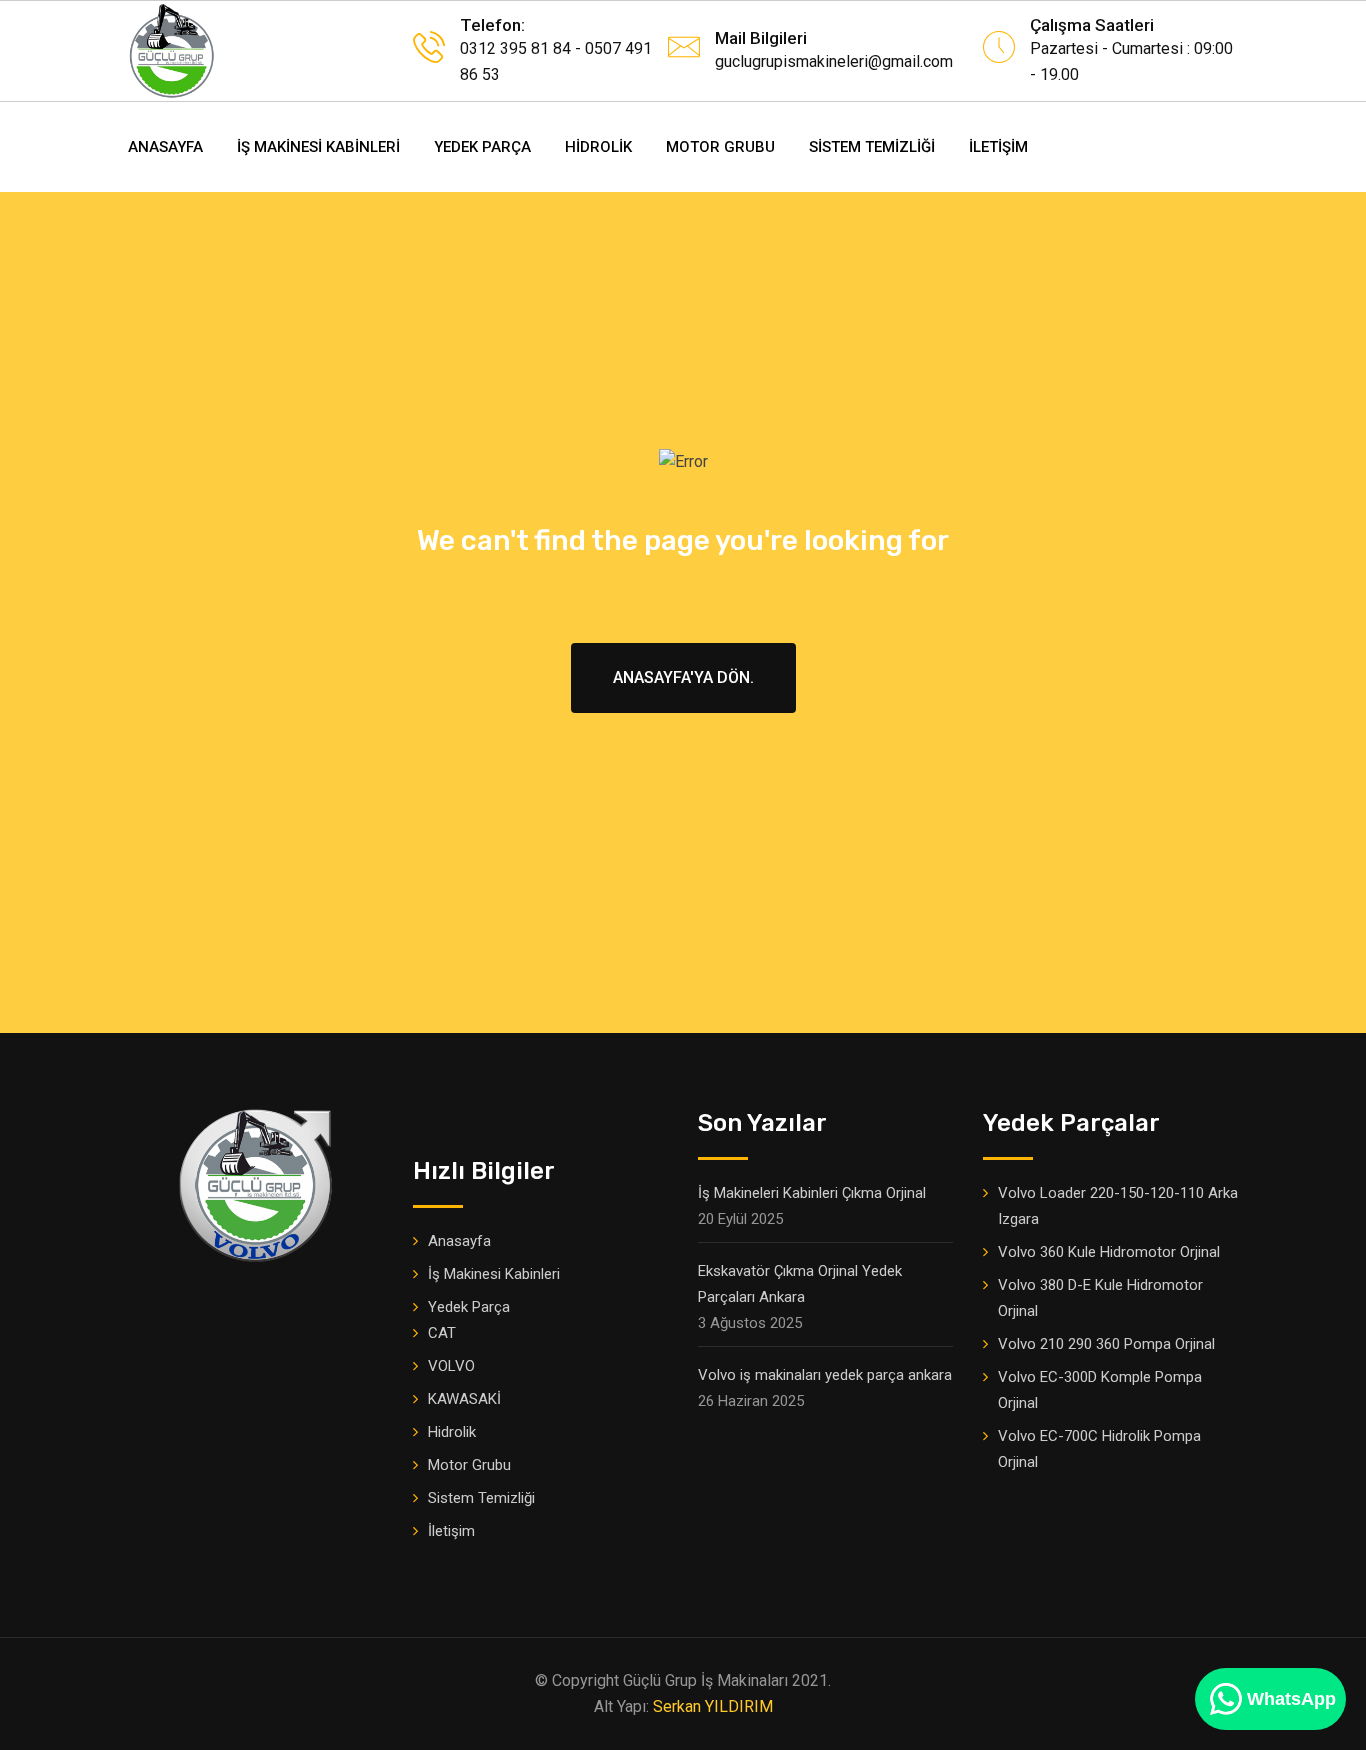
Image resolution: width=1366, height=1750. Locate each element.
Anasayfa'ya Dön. (683, 677)
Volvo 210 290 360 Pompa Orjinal (1106, 1344)
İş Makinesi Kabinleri (318, 147)
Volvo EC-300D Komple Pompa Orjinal (1100, 1390)
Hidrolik (598, 147)
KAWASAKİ (464, 1399)
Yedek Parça (482, 147)
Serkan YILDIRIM (713, 1706)
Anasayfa (165, 147)
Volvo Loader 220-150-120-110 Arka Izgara (1118, 1206)
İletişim (998, 147)
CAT (442, 1333)
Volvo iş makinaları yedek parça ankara (825, 1375)
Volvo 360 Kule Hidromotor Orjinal (1109, 1252)
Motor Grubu (720, 147)
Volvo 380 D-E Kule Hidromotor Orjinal (1100, 1298)
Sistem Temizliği (872, 147)
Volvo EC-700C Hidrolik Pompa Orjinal (1099, 1449)
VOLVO (451, 1366)
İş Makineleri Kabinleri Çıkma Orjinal (812, 1193)
